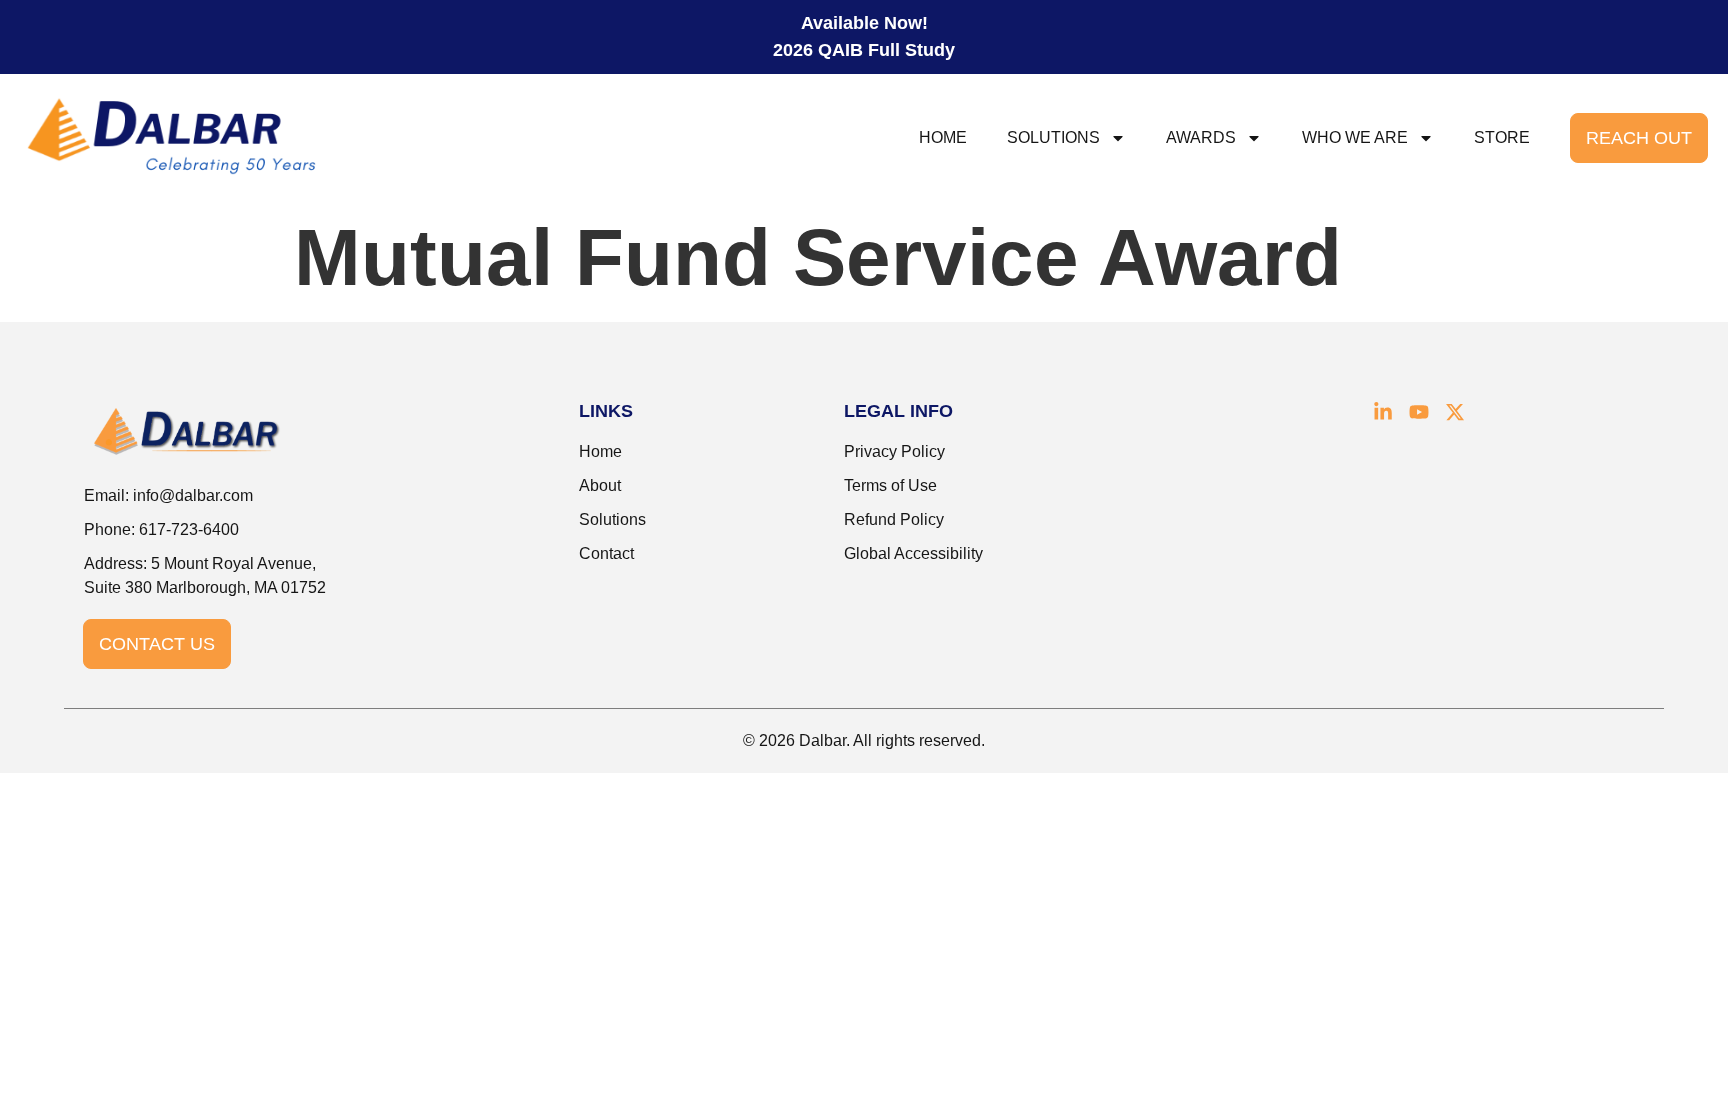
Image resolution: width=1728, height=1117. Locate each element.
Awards (1201, 137)
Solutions (1053, 137)
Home (943, 137)
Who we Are (1355, 137)
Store (1502, 137)
